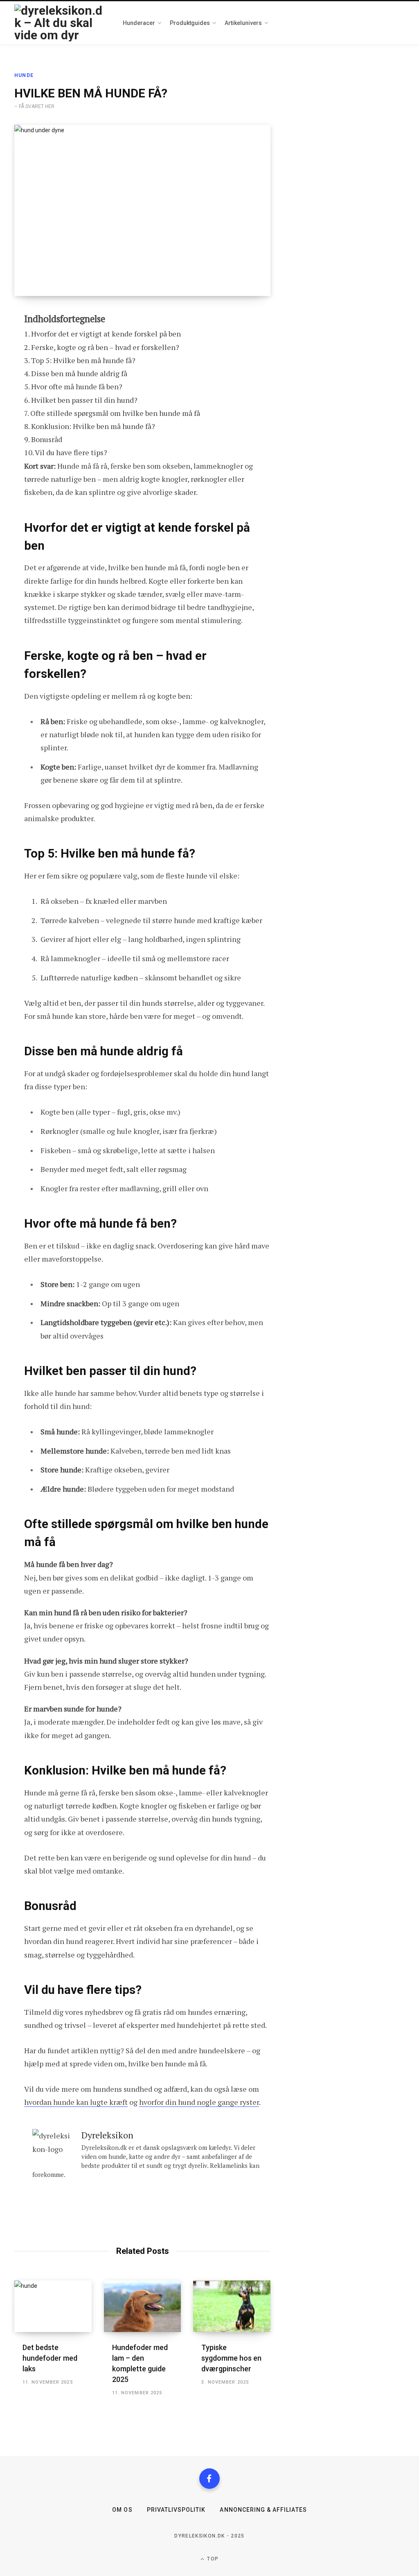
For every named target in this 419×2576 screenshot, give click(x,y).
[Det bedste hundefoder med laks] (53, 2306)
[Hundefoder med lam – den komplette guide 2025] (143, 2306)
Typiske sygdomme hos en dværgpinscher (231, 2358)
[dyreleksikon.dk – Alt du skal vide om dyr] (60, 23)
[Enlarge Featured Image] (142, 211)
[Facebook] (209, 2479)
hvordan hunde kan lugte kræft (76, 2102)
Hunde (24, 75)
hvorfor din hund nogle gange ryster (199, 2102)
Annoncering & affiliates (263, 2510)
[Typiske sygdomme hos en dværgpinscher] (232, 2306)
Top (212, 2559)
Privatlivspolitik (176, 2510)
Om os (122, 2510)
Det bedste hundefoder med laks (50, 2358)
